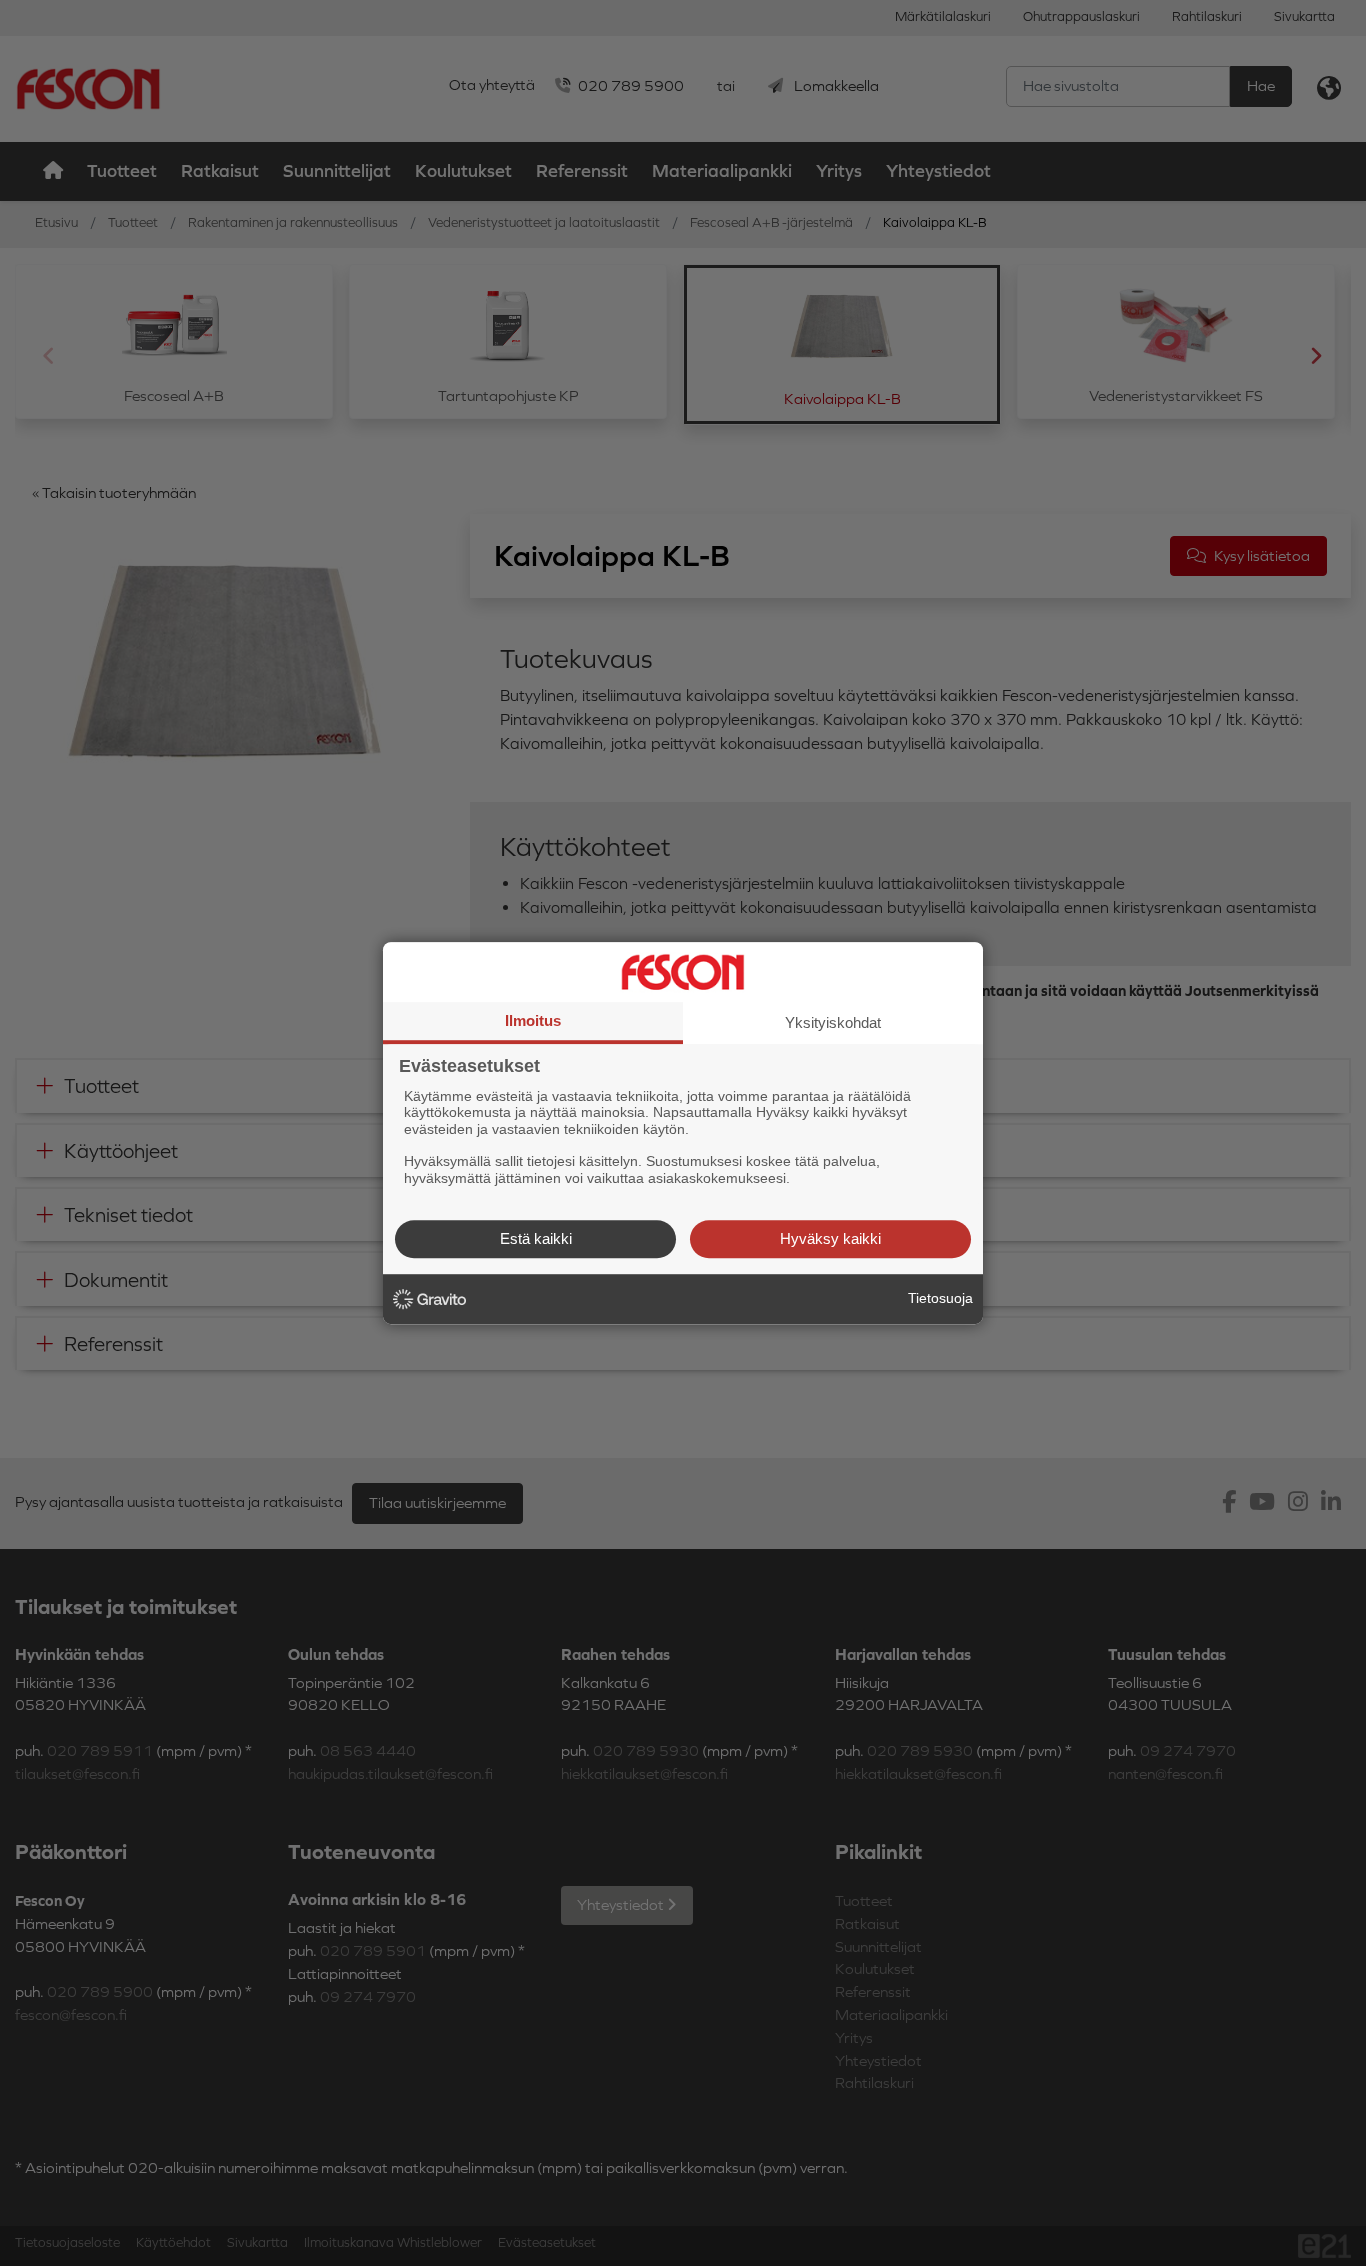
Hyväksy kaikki (830, 1238)
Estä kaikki (536, 1238)
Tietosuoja (940, 1298)
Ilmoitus (533, 1020)
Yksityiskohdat (833, 1022)
